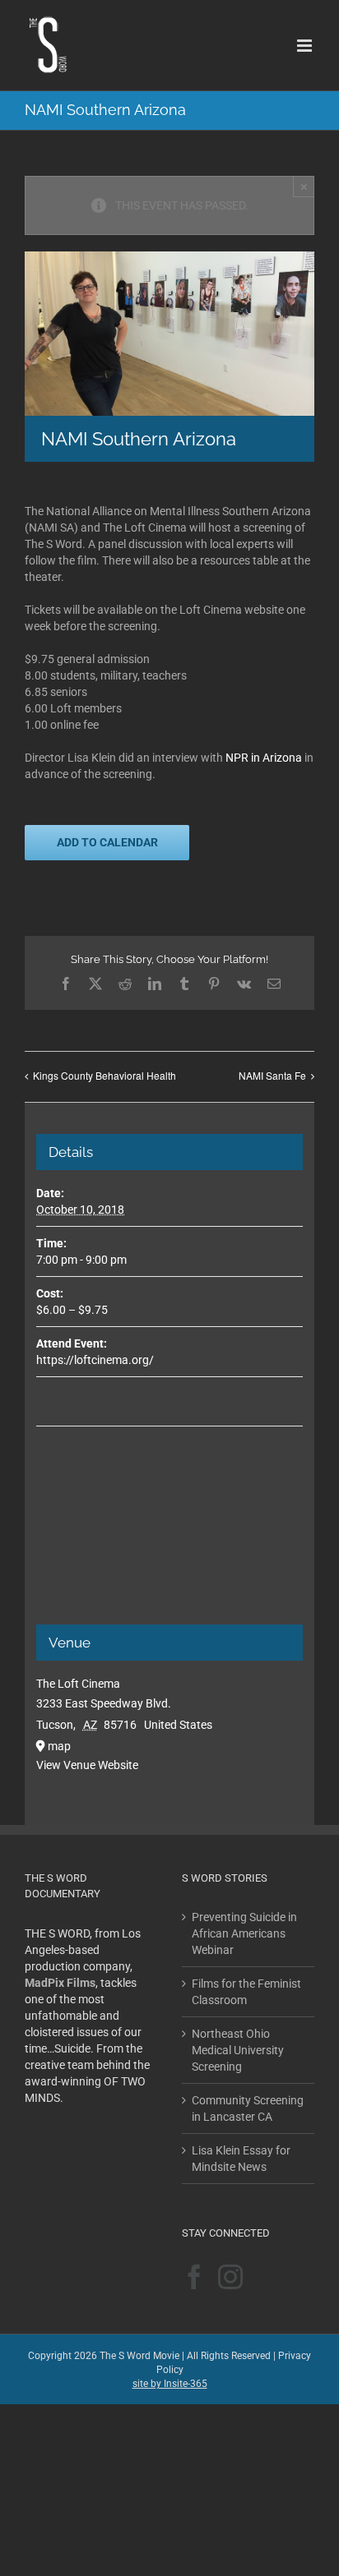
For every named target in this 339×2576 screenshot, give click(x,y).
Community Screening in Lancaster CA (248, 2108)
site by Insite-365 (170, 2384)
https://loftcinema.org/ (95, 1360)
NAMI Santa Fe (272, 1075)
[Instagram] (230, 2277)
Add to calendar (107, 842)
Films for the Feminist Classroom (246, 1992)
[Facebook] (194, 2277)
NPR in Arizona (264, 758)
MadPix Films (60, 1983)
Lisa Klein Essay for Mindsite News (241, 2159)
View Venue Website (87, 1765)
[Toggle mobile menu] (306, 46)
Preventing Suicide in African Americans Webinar (244, 1933)
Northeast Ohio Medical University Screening (238, 2050)
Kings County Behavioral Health (104, 1075)
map (59, 1746)
